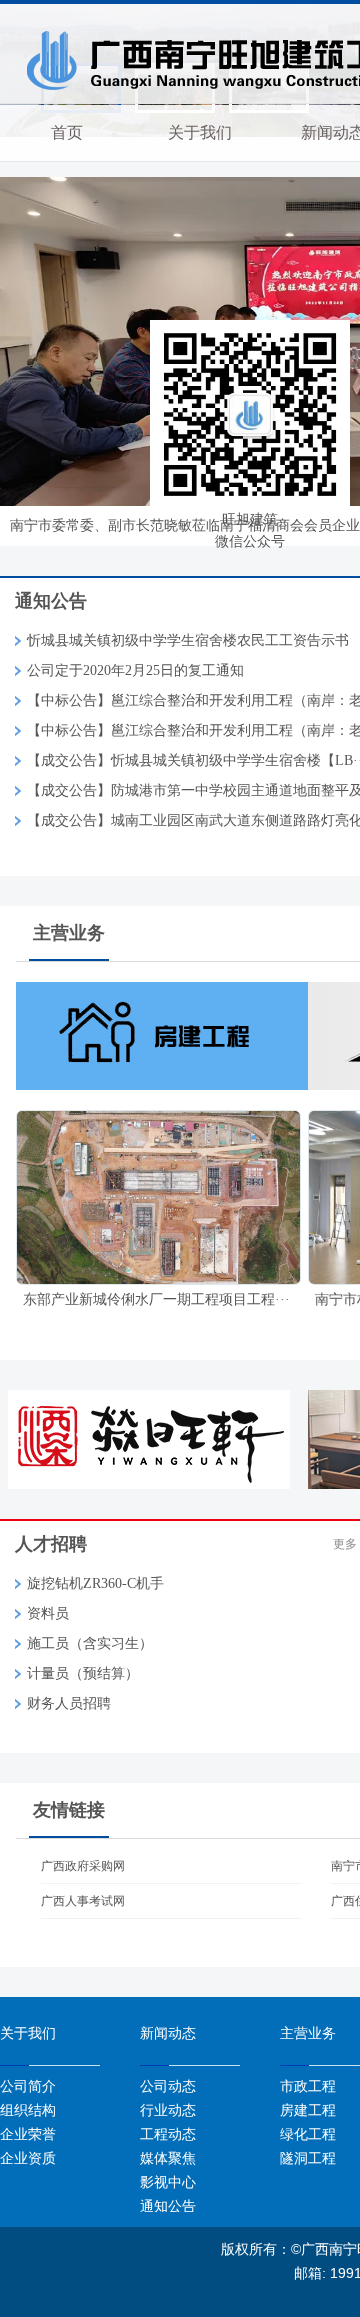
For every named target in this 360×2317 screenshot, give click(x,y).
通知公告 (168, 2206)
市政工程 (308, 2086)
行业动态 (168, 2110)
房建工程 (308, 2110)
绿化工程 (308, 2134)
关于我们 (200, 132)
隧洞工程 (308, 2158)
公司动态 (168, 2086)
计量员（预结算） (83, 1673)
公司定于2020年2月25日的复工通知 (135, 670)
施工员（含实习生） (90, 1643)
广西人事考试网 (83, 1901)
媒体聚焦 (168, 2158)
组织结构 (28, 2110)
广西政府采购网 (83, 1866)
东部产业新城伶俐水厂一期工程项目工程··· (156, 1299)
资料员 (48, 1613)
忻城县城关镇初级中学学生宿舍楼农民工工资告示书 (188, 640)
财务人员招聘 (69, 1703)
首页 (67, 132)
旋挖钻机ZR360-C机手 (95, 1583)
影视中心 (168, 2182)
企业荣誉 (28, 2134)
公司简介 (28, 2086)
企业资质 (28, 2158)
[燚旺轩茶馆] (156, 1438)
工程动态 (168, 2134)
